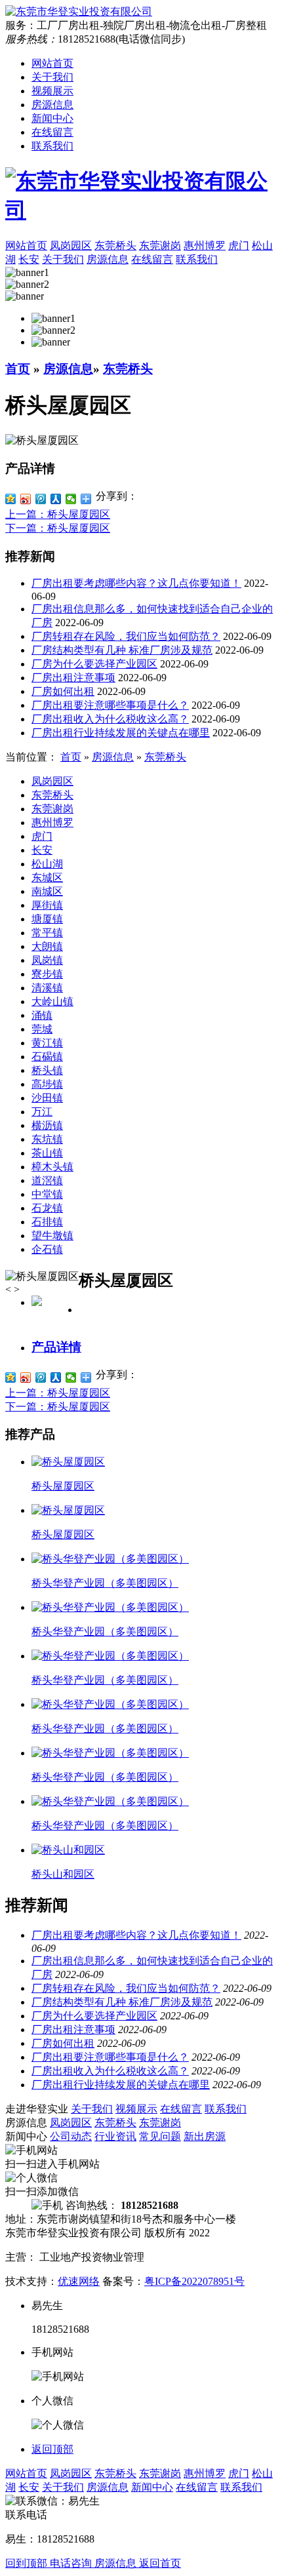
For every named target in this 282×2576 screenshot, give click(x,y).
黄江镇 (47, 1043)
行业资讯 (115, 2136)
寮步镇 (47, 974)
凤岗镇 (47, 960)
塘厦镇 (47, 919)
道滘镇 (47, 1180)
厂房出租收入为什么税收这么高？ (110, 719)
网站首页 (52, 63)
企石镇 (47, 1249)
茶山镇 (47, 1153)
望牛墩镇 (52, 1236)
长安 (42, 850)
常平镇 (47, 933)
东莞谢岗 (52, 809)
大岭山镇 (52, 1001)
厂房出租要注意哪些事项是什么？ (110, 705)
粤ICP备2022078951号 (194, 2281)
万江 (42, 1112)
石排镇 (47, 1222)
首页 (18, 369)
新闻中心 (52, 118)
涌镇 (42, 1015)
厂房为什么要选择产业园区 (94, 664)
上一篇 (58, 514)
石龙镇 (47, 1208)
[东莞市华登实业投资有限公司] (141, 196)
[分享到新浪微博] (26, 499)
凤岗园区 (52, 781)
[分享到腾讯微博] (41, 499)
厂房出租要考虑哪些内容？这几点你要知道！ (136, 583)
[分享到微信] (71, 499)
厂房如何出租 (63, 691)
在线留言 (52, 132)
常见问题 (160, 2136)
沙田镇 (47, 1098)
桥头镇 (47, 1070)
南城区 (47, 891)
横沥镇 (47, 1125)
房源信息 (52, 105)
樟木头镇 (52, 1167)
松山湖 (47, 864)
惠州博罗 (52, 822)
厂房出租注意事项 (73, 678)
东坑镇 (47, 1139)
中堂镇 (47, 1194)
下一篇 (58, 528)
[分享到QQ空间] (11, 499)
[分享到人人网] (56, 499)
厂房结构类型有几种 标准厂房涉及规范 (122, 650)
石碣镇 (47, 1057)
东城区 (47, 878)
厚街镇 (47, 905)
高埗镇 (47, 1084)
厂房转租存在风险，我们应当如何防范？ (126, 636)
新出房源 (205, 2136)
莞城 (42, 1029)
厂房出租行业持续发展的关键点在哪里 (121, 733)
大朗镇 (47, 946)
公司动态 (71, 2136)
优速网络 (79, 2281)
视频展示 (52, 91)
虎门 (42, 836)
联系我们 (52, 146)
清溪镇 (47, 988)
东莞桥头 (128, 369)
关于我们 (52, 77)
